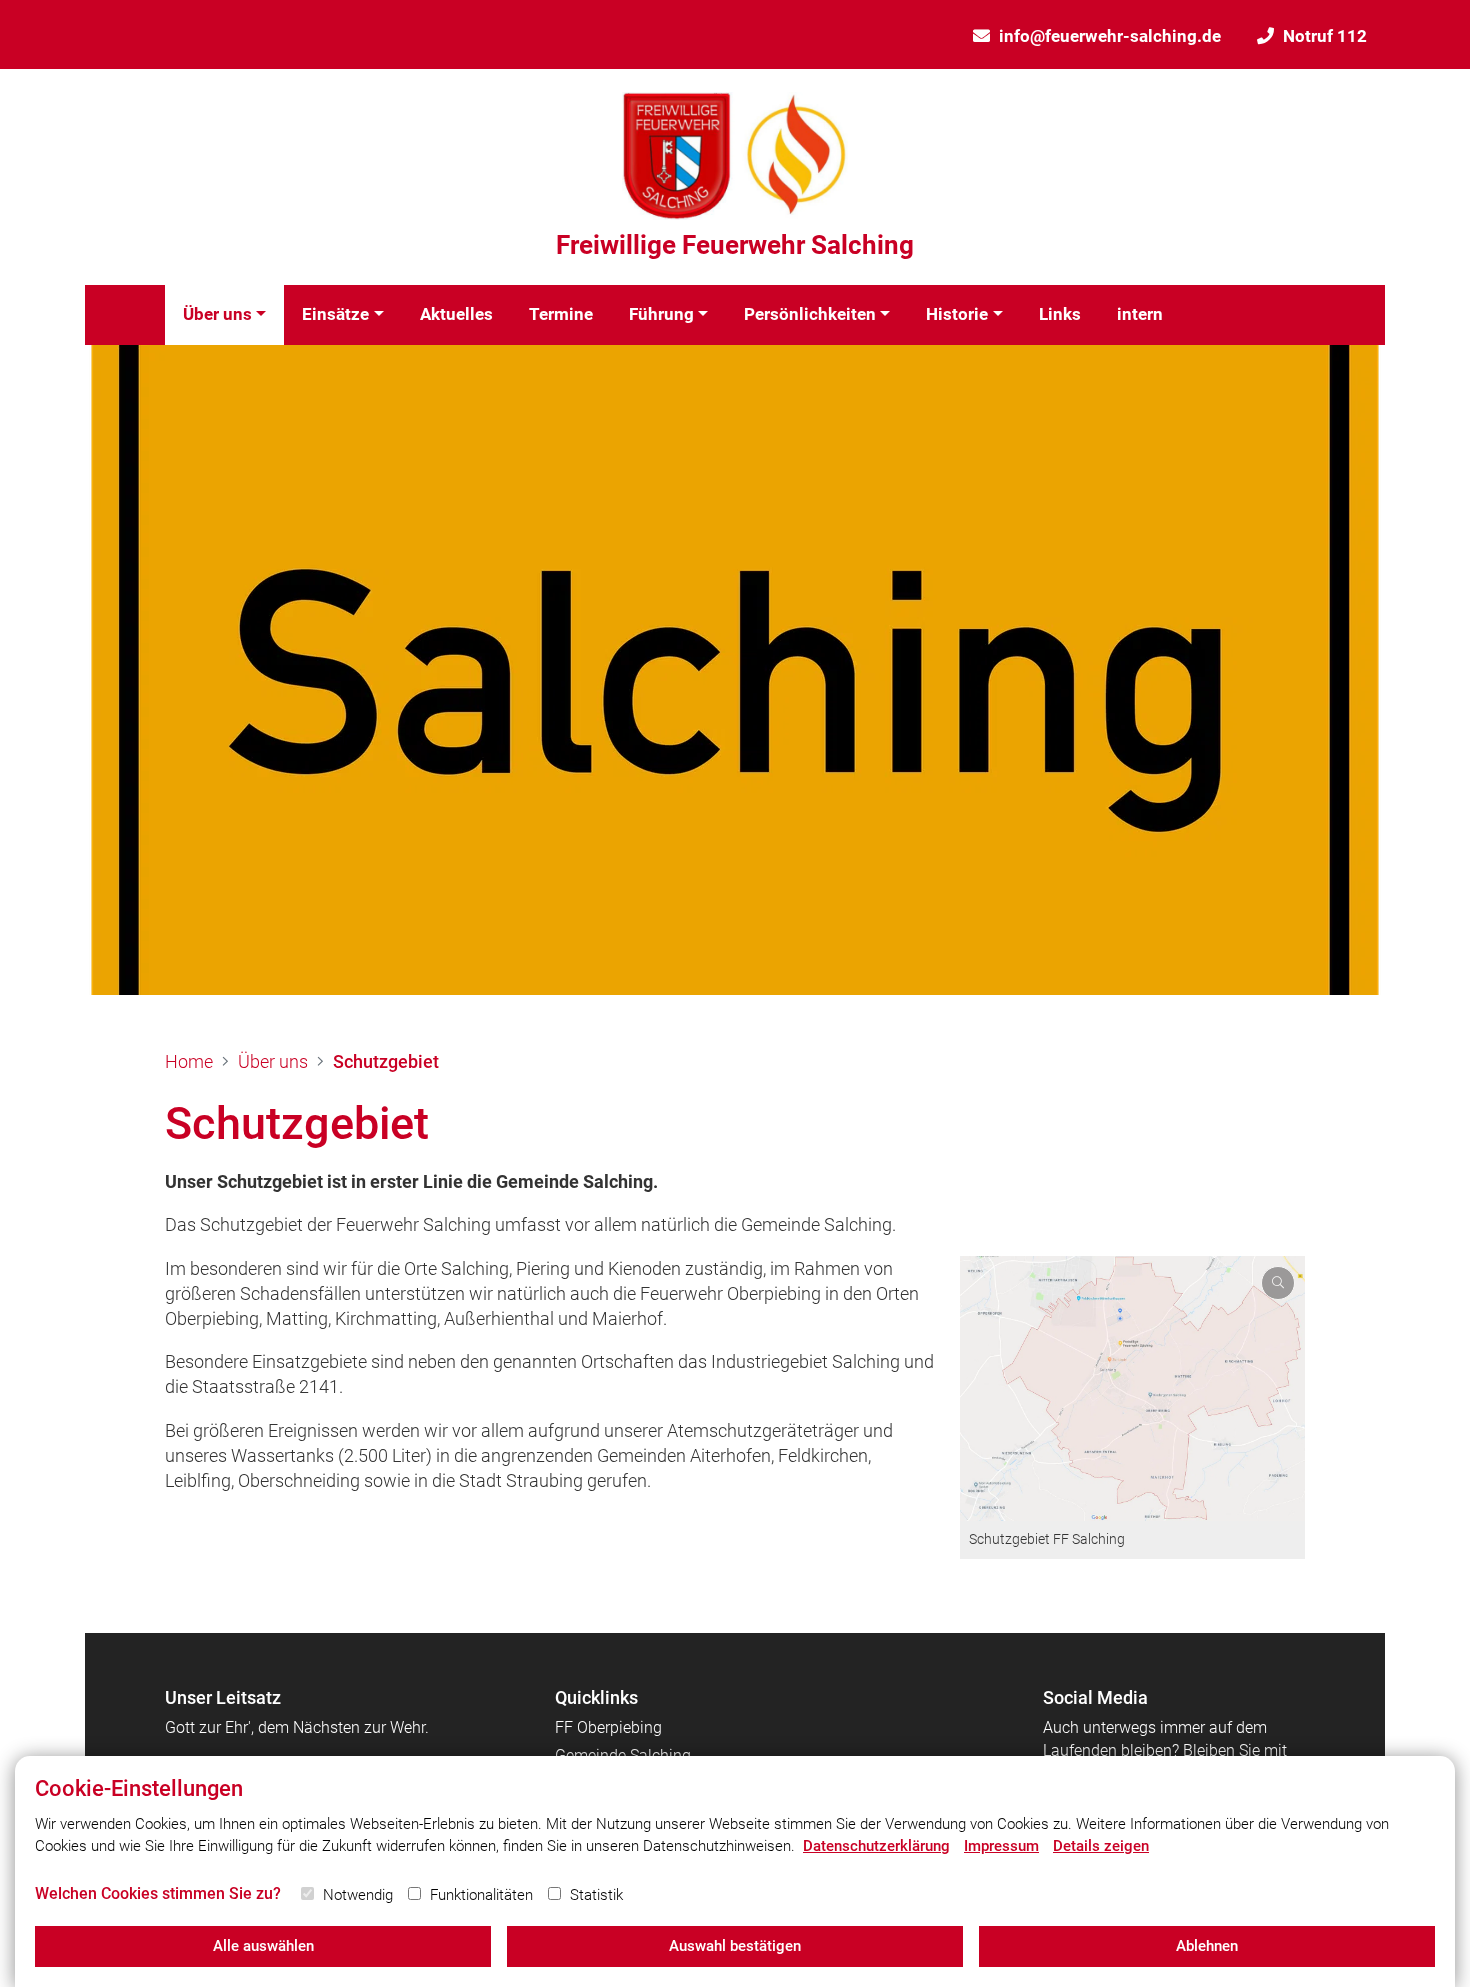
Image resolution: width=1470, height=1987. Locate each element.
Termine (561, 314)
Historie (957, 314)
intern (1140, 314)
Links (1060, 314)
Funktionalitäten (481, 1895)
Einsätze (335, 314)
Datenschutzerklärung (876, 1846)
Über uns (217, 314)
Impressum (1001, 1846)
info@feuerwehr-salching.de (1110, 36)
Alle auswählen (263, 1946)
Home (189, 1061)
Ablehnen (1207, 1946)
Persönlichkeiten (810, 314)
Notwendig (358, 1895)
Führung (661, 314)
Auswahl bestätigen (735, 1946)
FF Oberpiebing (608, 1727)
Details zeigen (1101, 1846)
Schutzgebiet (386, 1061)
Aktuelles (456, 314)
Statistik (596, 1895)
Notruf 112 (1325, 36)
